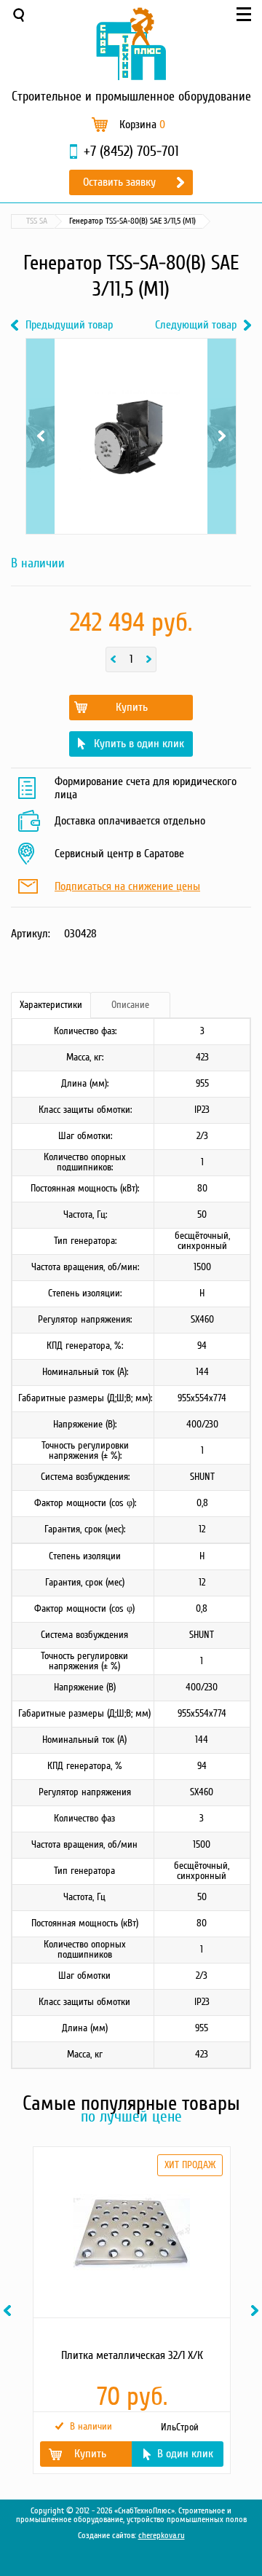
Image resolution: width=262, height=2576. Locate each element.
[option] (131, 2310)
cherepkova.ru (162, 2536)
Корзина (142, 125)
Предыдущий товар (69, 325)
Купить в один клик (139, 744)
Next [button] (257, 2311)
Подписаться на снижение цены (127, 887)
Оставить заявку (119, 182)
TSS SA (37, 221)
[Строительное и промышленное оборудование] (131, 44)
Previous (40, 392)
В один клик (185, 2454)
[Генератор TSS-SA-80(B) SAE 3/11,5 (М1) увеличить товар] (131, 436)
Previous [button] (9, 2311)
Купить (132, 707)
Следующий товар (196, 325)
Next (222, 392)
